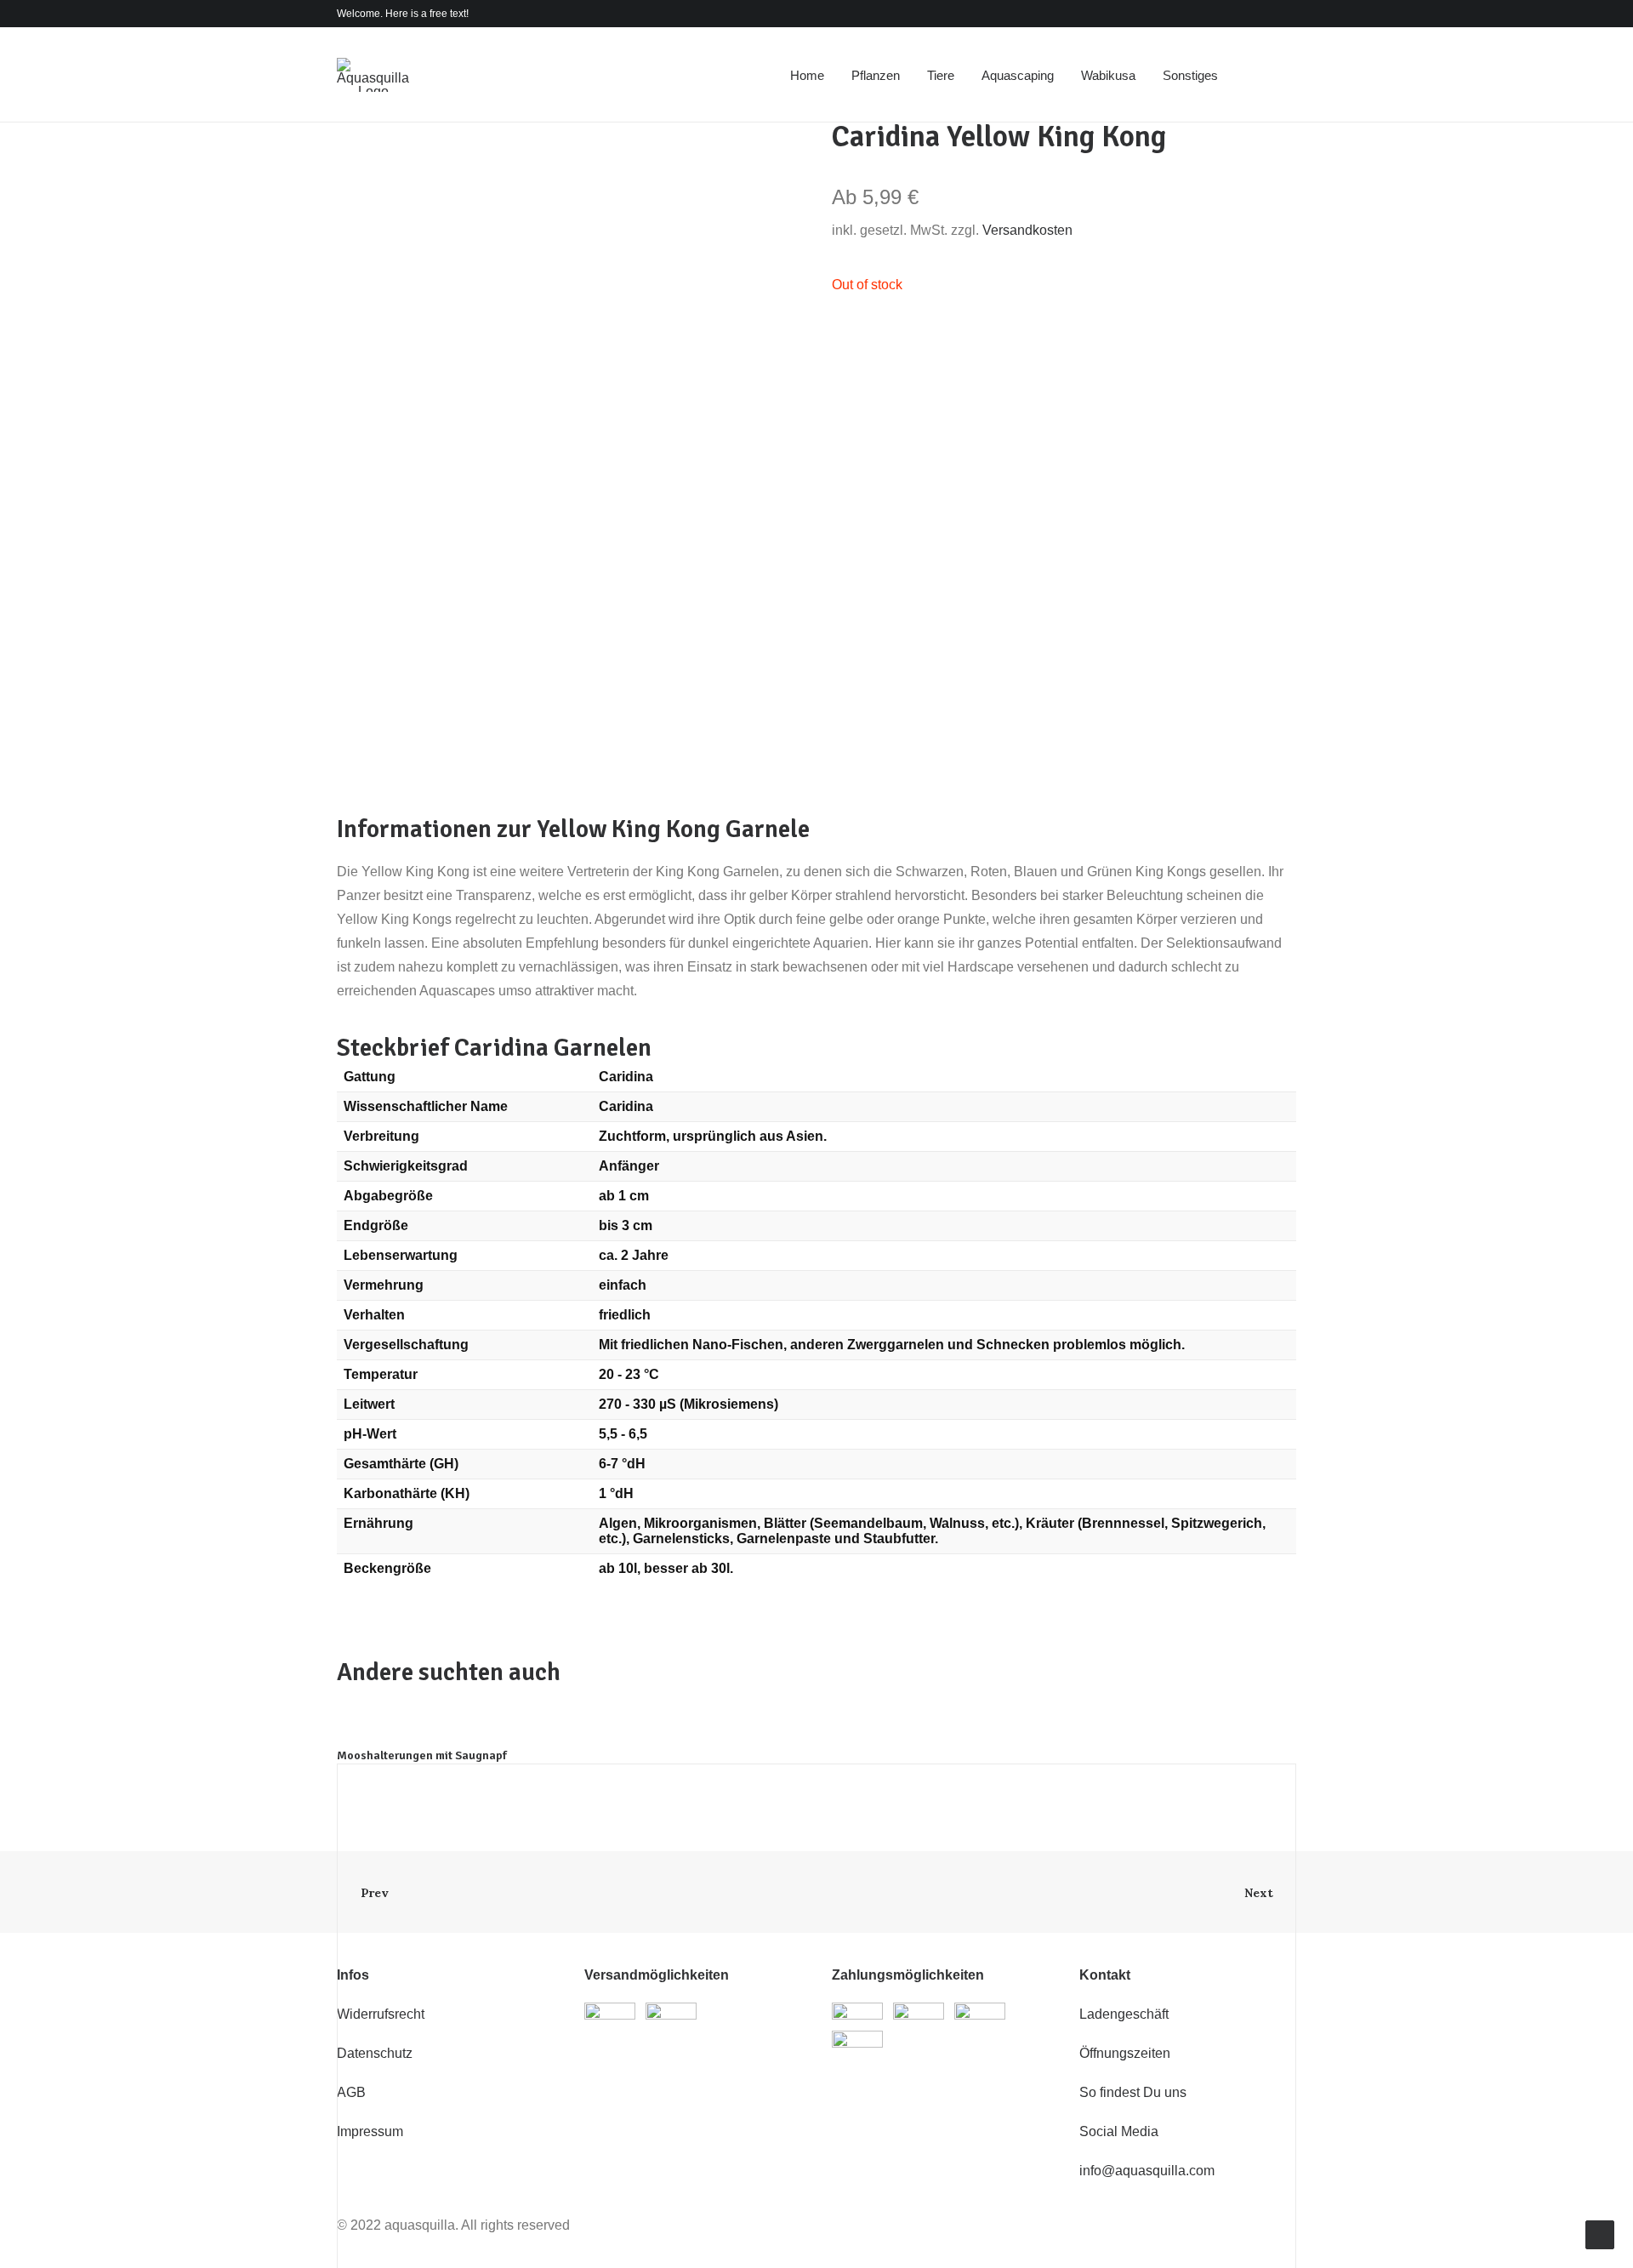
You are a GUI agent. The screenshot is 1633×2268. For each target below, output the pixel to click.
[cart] (1284, 75)
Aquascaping (1018, 75)
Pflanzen (876, 75)
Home (807, 75)
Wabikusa (1108, 75)
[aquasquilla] (373, 75)
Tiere (941, 75)
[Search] (1260, 75)
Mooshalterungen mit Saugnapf (422, 1755)
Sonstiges (1190, 75)
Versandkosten (1027, 230)
